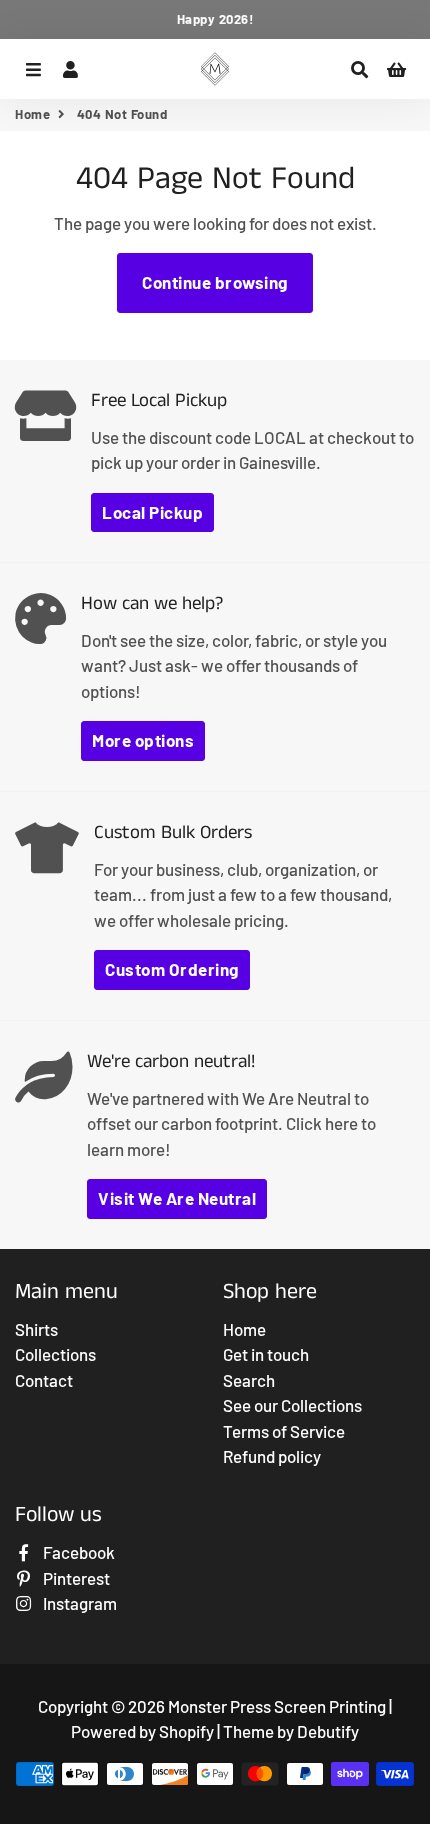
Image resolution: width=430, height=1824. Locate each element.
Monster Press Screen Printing (277, 1706)
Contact (44, 1380)
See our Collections (292, 1405)
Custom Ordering (172, 969)
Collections (55, 1354)
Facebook (77, 1552)
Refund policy (272, 1456)
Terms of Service (284, 1431)
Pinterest (75, 1578)
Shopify (186, 1731)
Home (32, 114)
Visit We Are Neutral (177, 1198)
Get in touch (266, 1354)
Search (249, 1380)
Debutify (328, 1731)
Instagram (78, 1603)
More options (143, 740)
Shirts (36, 1329)
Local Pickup (152, 512)
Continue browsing (215, 282)
